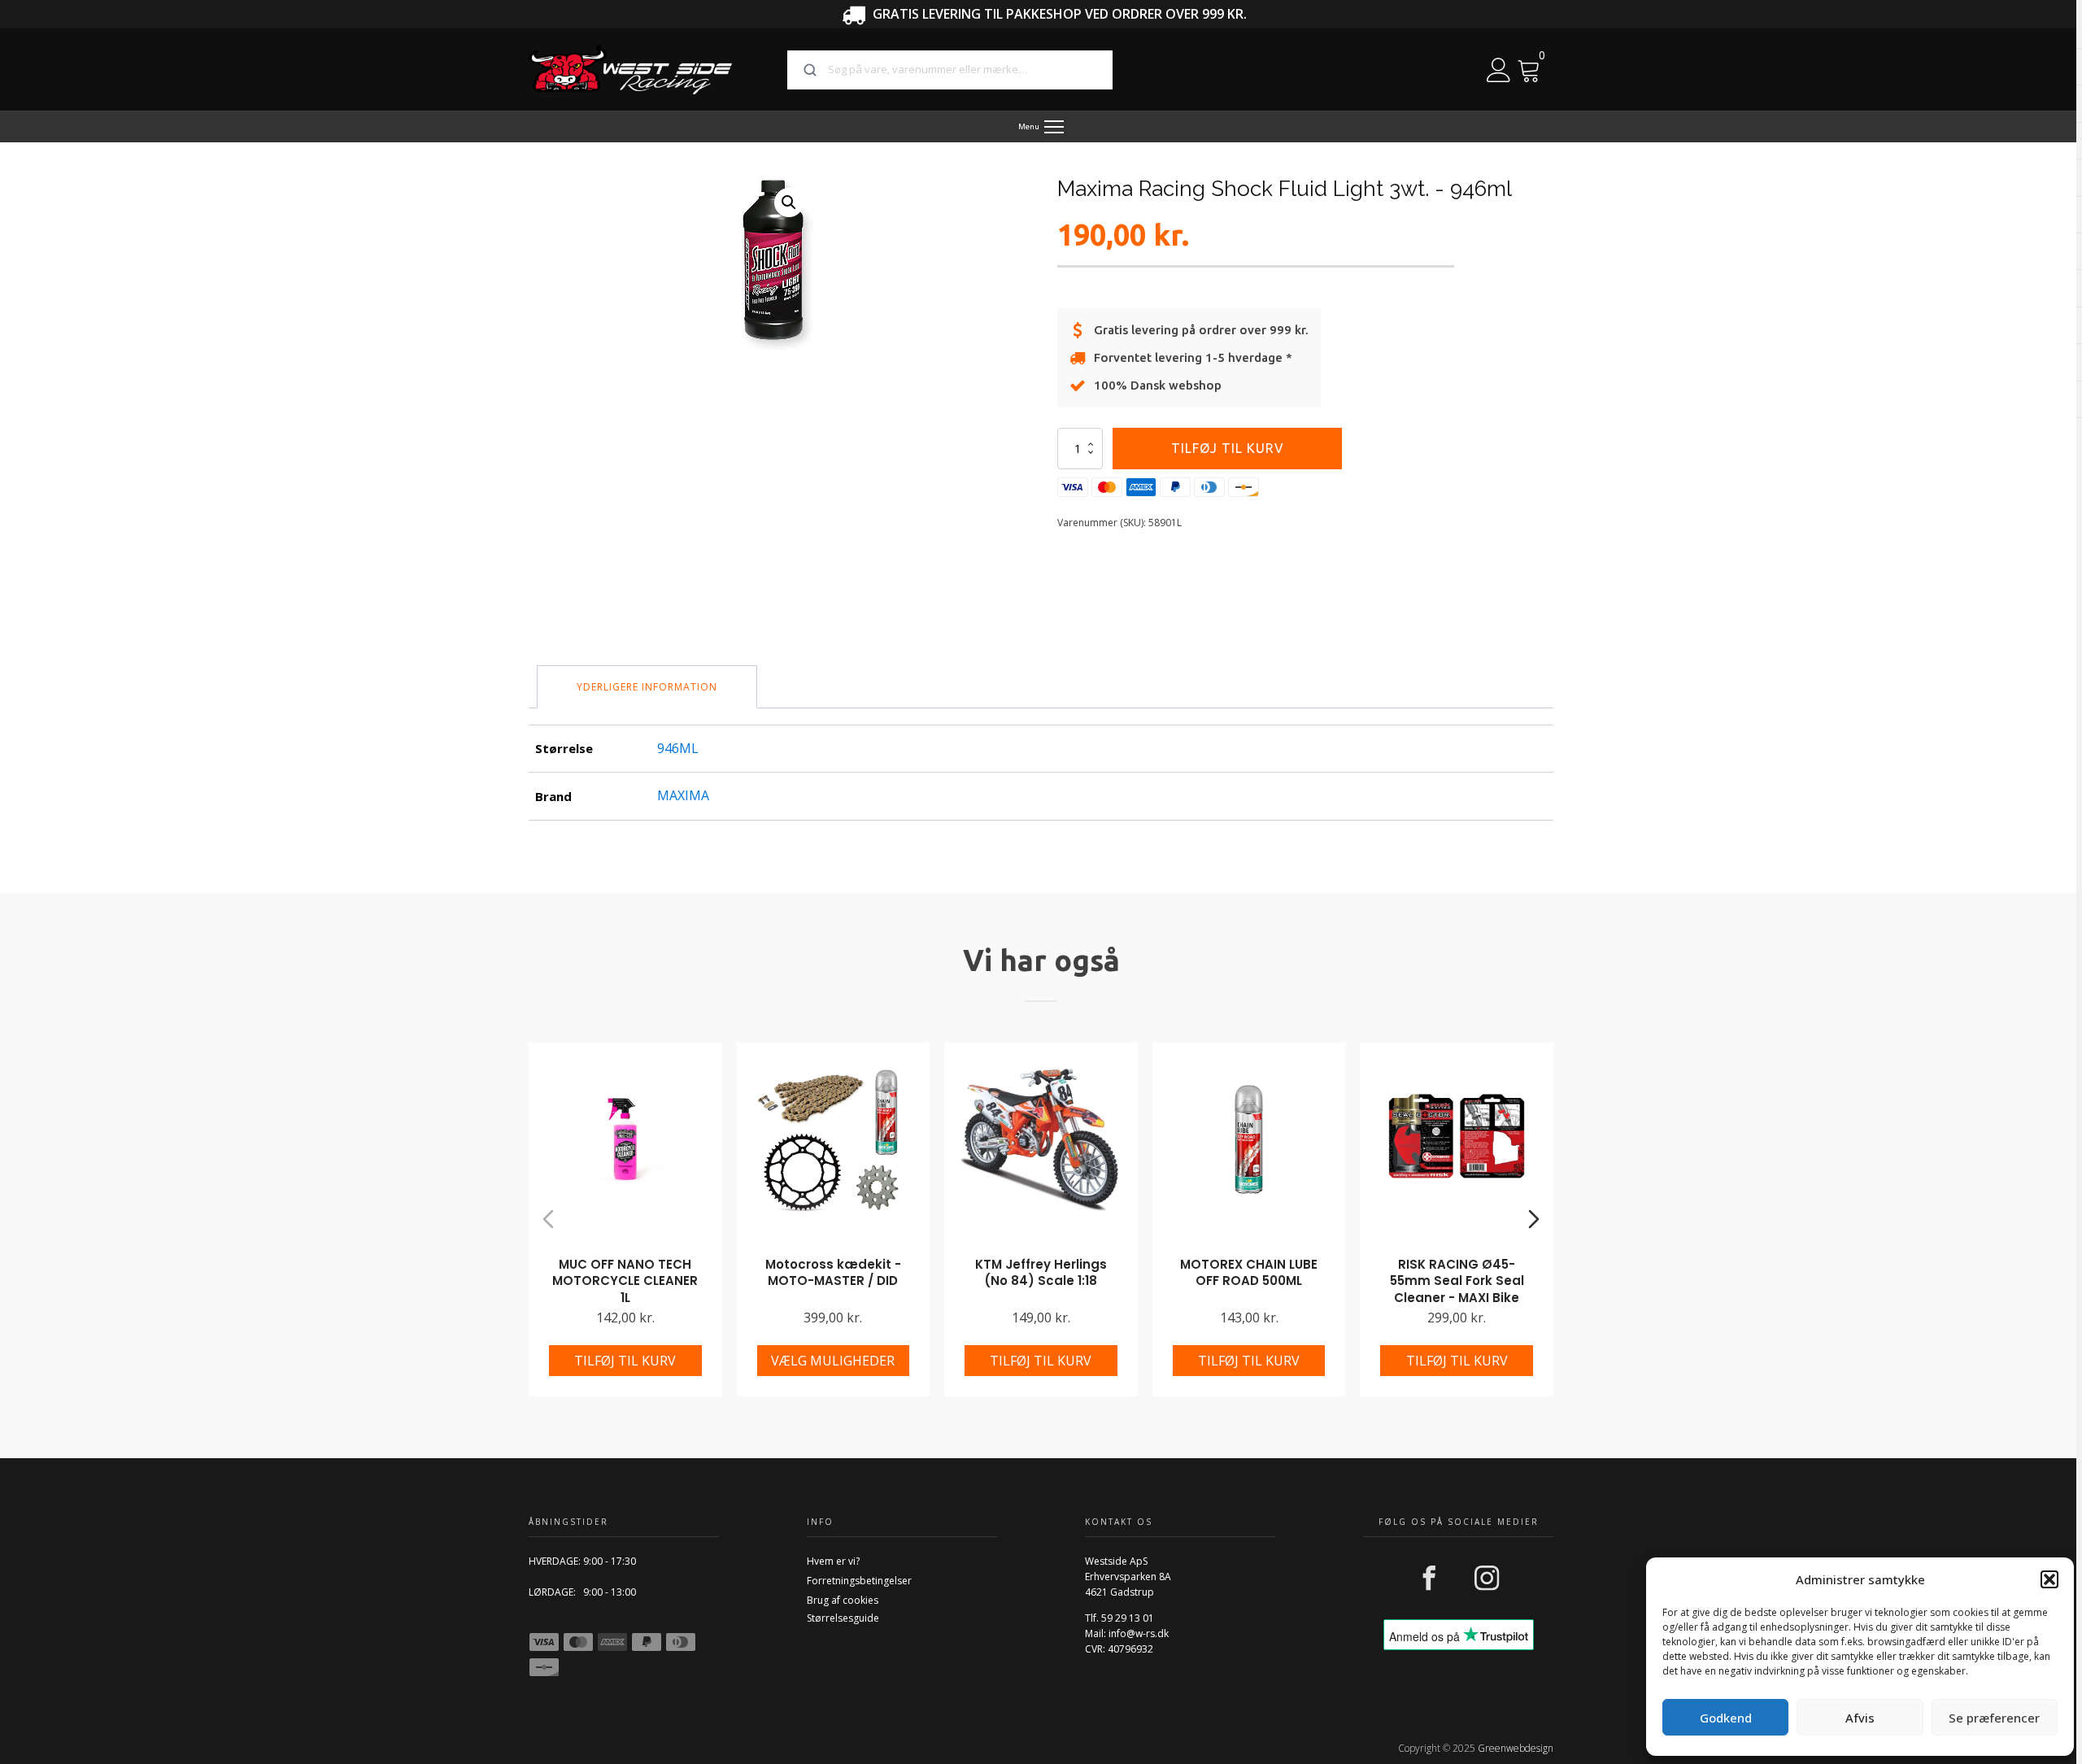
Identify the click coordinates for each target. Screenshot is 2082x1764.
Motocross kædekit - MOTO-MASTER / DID (833, 1273)
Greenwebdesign (1516, 1748)
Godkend (1726, 1718)
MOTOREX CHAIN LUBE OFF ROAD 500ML (1249, 1273)
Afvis (1860, 1718)
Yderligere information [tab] (647, 687)
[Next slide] (1534, 1219)
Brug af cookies (843, 1600)
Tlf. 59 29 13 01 (1119, 1618)
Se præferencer (1994, 1718)
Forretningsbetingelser (859, 1581)
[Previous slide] (548, 1219)
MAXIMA (683, 795)
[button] (2049, 1579)
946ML (678, 748)
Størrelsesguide (843, 1618)
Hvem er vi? (833, 1561)
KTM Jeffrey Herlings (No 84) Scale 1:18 (1041, 1273)
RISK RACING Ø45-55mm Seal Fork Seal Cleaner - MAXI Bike (1457, 1281)
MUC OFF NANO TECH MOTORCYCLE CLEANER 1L (625, 1281)
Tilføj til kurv (1228, 448)
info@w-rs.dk (1139, 1633)
